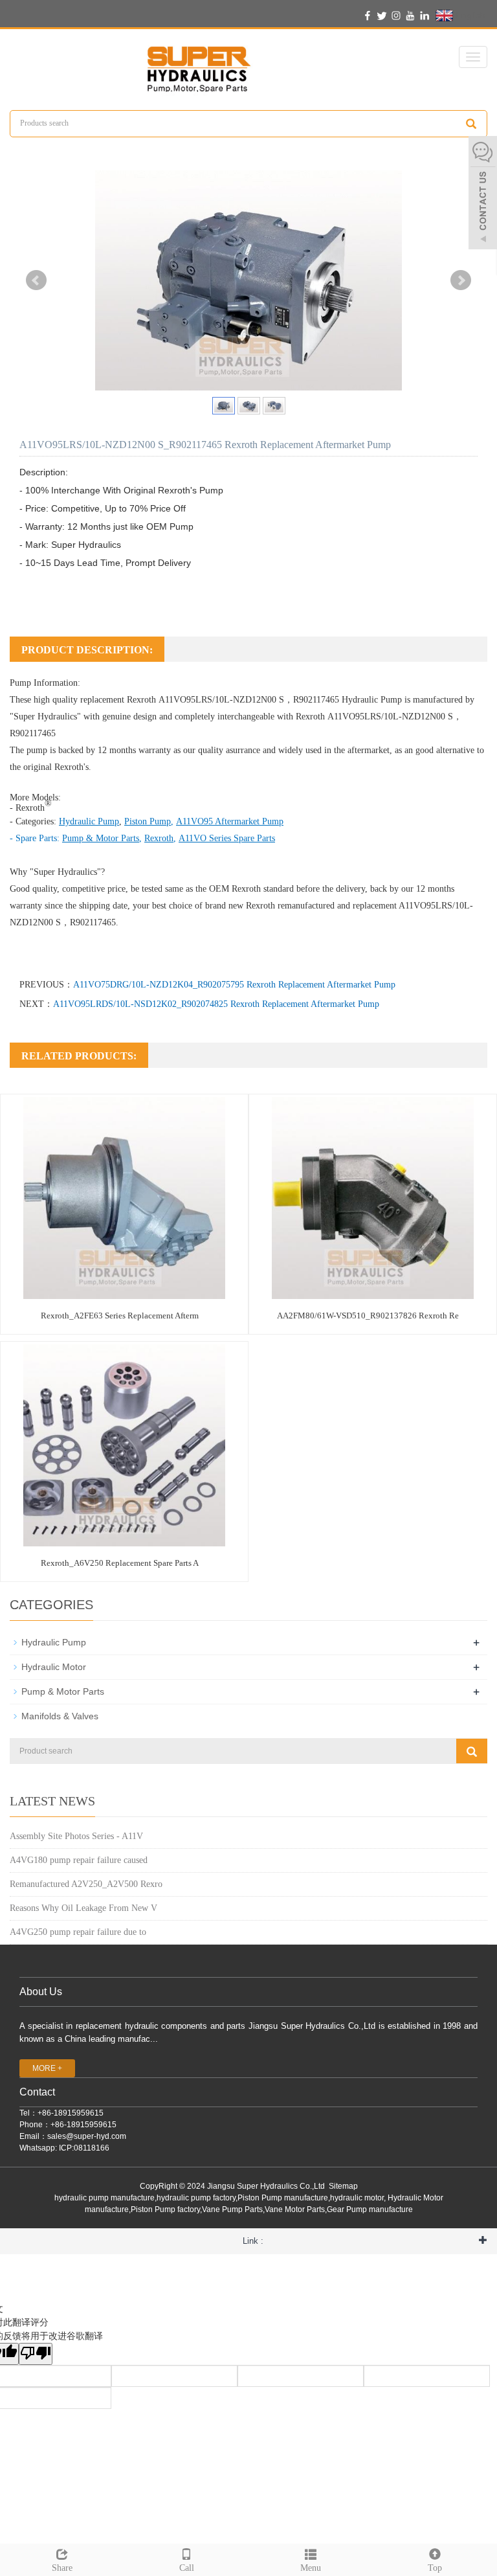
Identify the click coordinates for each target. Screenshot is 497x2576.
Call (187, 2568)
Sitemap (343, 2186)
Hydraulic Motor (54, 1667)
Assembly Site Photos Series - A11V (76, 1836)
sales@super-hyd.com (87, 2136)
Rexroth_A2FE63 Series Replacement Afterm (120, 1316)
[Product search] (472, 1751)
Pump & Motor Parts (63, 1691)
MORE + (47, 2068)
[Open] (483, 194)
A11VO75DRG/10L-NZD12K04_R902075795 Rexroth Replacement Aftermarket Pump (234, 985)
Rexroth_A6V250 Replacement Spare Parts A (120, 1563)
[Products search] (471, 124)
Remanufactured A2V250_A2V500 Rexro (86, 1884)
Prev (36, 280)
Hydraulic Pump (372, 700)
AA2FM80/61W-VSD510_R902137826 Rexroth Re (368, 1316)
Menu (311, 2568)
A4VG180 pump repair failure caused (79, 1860)
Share (62, 2568)
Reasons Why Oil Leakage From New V (83, 1908)
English (469, 15)
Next (461, 280)
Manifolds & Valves (60, 1716)
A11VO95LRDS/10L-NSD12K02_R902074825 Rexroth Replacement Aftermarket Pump (216, 1004)
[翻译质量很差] (36, 2354)
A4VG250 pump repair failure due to (78, 1932)
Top (435, 2568)
